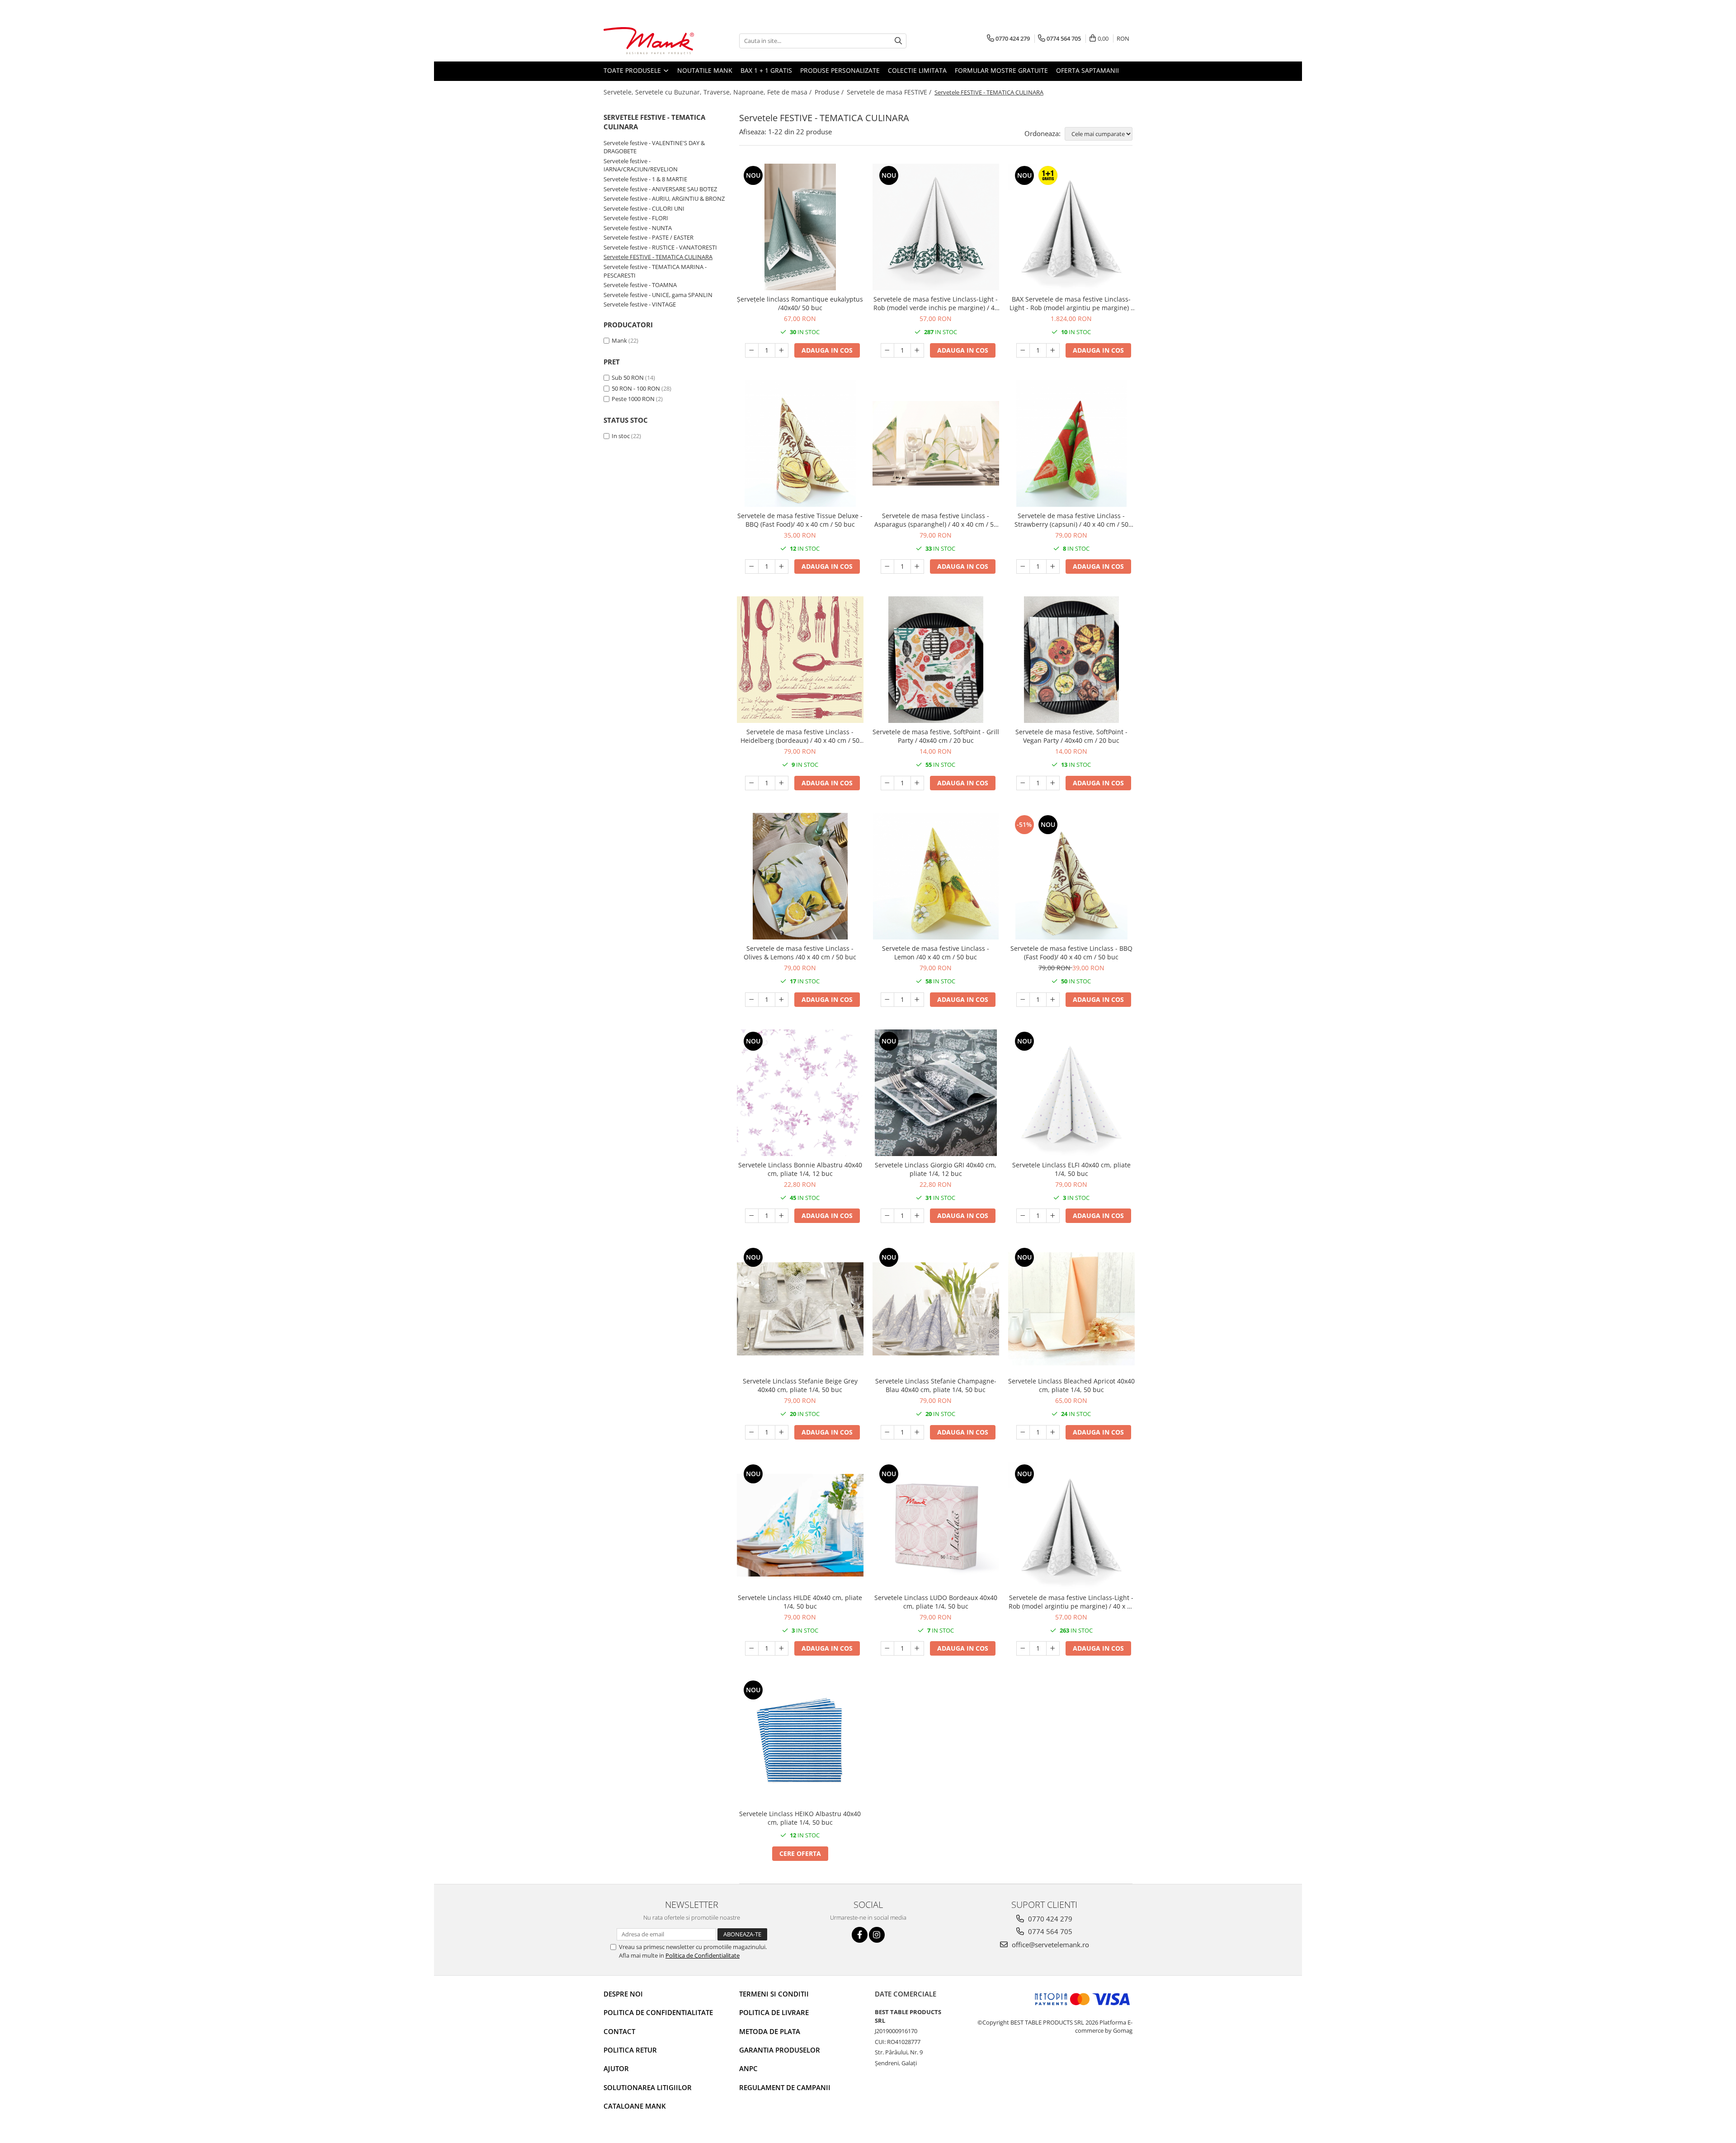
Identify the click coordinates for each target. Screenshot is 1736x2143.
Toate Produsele (633, 70)
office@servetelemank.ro (1050, 1945)
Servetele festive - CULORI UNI (644, 208)
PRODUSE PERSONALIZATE (840, 70)
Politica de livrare (774, 2012)
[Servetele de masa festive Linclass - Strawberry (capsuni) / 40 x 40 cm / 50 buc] (1071, 444)
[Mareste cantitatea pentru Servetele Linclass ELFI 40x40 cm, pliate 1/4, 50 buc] (1053, 1216)
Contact (619, 2031)
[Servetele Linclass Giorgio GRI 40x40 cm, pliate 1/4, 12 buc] (936, 1093)
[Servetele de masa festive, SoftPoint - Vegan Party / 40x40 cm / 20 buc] (1071, 660)
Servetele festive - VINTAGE (640, 304)
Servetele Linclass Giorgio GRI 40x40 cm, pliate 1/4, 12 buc (936, 1169)
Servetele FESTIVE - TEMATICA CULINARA (658, 257)
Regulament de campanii (785, 2087)
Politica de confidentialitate (658, 2012)
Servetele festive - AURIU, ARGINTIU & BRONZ (664, 198)
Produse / (830, 92)
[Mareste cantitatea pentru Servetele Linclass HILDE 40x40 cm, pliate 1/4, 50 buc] (782, 1648)
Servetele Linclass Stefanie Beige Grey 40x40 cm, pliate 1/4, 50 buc (800, 1385)
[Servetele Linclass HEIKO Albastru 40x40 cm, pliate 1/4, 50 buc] (800, 1742)
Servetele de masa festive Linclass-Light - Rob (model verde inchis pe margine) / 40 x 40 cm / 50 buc (936, 303)
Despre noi (623, 1994)
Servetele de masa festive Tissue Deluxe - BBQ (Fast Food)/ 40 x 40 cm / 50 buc (800, 520)
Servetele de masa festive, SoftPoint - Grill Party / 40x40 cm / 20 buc (936, 736)
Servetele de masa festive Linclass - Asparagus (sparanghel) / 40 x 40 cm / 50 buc (936, 520)
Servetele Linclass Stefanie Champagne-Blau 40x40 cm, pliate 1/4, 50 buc (936, 1385)
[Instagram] (877, 1935)
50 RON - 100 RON (636, 388)
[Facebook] (860, 1935)
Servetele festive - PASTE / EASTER (649, 237)
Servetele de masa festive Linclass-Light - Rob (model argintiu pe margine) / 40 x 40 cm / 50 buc (1071, 1602)
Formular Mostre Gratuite (1001, 70)
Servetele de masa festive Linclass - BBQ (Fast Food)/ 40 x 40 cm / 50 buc (1071, 953)
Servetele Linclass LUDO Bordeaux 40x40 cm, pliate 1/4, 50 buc (936, 1602)
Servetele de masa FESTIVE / (890, 92)
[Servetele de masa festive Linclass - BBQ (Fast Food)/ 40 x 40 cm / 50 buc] (1071, 876)
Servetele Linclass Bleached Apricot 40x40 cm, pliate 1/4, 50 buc (1071, 1385)
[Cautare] (898, 41)
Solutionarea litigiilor (648, 2087)
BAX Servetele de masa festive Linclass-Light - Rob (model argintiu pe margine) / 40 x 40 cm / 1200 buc (1071, 303)
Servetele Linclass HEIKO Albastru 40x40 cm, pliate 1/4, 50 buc (800, 1818)
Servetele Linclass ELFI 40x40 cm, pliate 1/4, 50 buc (1071, 1169)
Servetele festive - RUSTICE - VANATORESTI (660, 247)
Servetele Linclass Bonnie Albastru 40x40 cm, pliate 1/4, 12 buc (800, 1169)
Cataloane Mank (635, 2106)
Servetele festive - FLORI (636, 218)
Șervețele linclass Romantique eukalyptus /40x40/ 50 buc (800, 303)
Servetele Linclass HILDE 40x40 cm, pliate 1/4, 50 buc (800, 1602)
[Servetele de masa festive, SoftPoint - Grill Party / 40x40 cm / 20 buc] (936, 660)
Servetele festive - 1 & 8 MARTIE (645, 179)
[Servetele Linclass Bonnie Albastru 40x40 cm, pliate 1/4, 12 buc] (800, 1093)
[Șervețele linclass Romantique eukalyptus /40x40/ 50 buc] (800, 227)
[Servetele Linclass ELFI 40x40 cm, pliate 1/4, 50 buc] (1071, 1093)
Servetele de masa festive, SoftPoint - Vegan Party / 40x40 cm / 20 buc (1071, 736)
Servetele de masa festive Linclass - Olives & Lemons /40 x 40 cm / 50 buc (800, 953)
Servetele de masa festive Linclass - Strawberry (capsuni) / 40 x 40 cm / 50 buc (1071, 520)
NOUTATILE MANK (705, 70)
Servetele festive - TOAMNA (640, 285)
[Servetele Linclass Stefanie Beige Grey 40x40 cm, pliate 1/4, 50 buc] (800, 1309)
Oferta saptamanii (1087, 70)
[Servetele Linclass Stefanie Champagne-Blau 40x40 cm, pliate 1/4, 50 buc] (936, 1309)
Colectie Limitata (917, 70)
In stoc (621, 436)
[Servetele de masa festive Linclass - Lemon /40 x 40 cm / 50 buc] (936, 876)
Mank (619, 340)
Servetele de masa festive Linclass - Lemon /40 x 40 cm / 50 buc (936, 953)
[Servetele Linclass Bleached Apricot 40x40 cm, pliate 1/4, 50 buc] (1071, 1309)
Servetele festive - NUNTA (638, 228)
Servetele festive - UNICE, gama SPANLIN (658, 295)
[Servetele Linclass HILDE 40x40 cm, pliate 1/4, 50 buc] (800, 1525)
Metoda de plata (770, 2031)
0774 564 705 (1049, 1931)
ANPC (748, 2068)
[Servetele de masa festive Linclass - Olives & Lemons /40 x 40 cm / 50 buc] (800, 876)
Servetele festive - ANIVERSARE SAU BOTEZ (660, 189)
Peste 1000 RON (633, 399)
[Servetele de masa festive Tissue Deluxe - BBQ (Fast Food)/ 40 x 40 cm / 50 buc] (800, 444)
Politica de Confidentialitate (703, 1955)
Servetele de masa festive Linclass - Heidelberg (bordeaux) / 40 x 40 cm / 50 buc (800, 736)
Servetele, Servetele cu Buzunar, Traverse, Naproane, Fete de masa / (708, 92)
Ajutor (616, 2068)
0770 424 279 (1049, 1919)
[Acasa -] (649, 41)
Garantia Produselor (780, 2050)
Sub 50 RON (628, 378)
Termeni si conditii (774, 1994)
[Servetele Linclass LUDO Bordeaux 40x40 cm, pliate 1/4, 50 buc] (936, 1525)
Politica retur (630, 2050)
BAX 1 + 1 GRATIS (766, 70)
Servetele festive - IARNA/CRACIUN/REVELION (641, 165)
